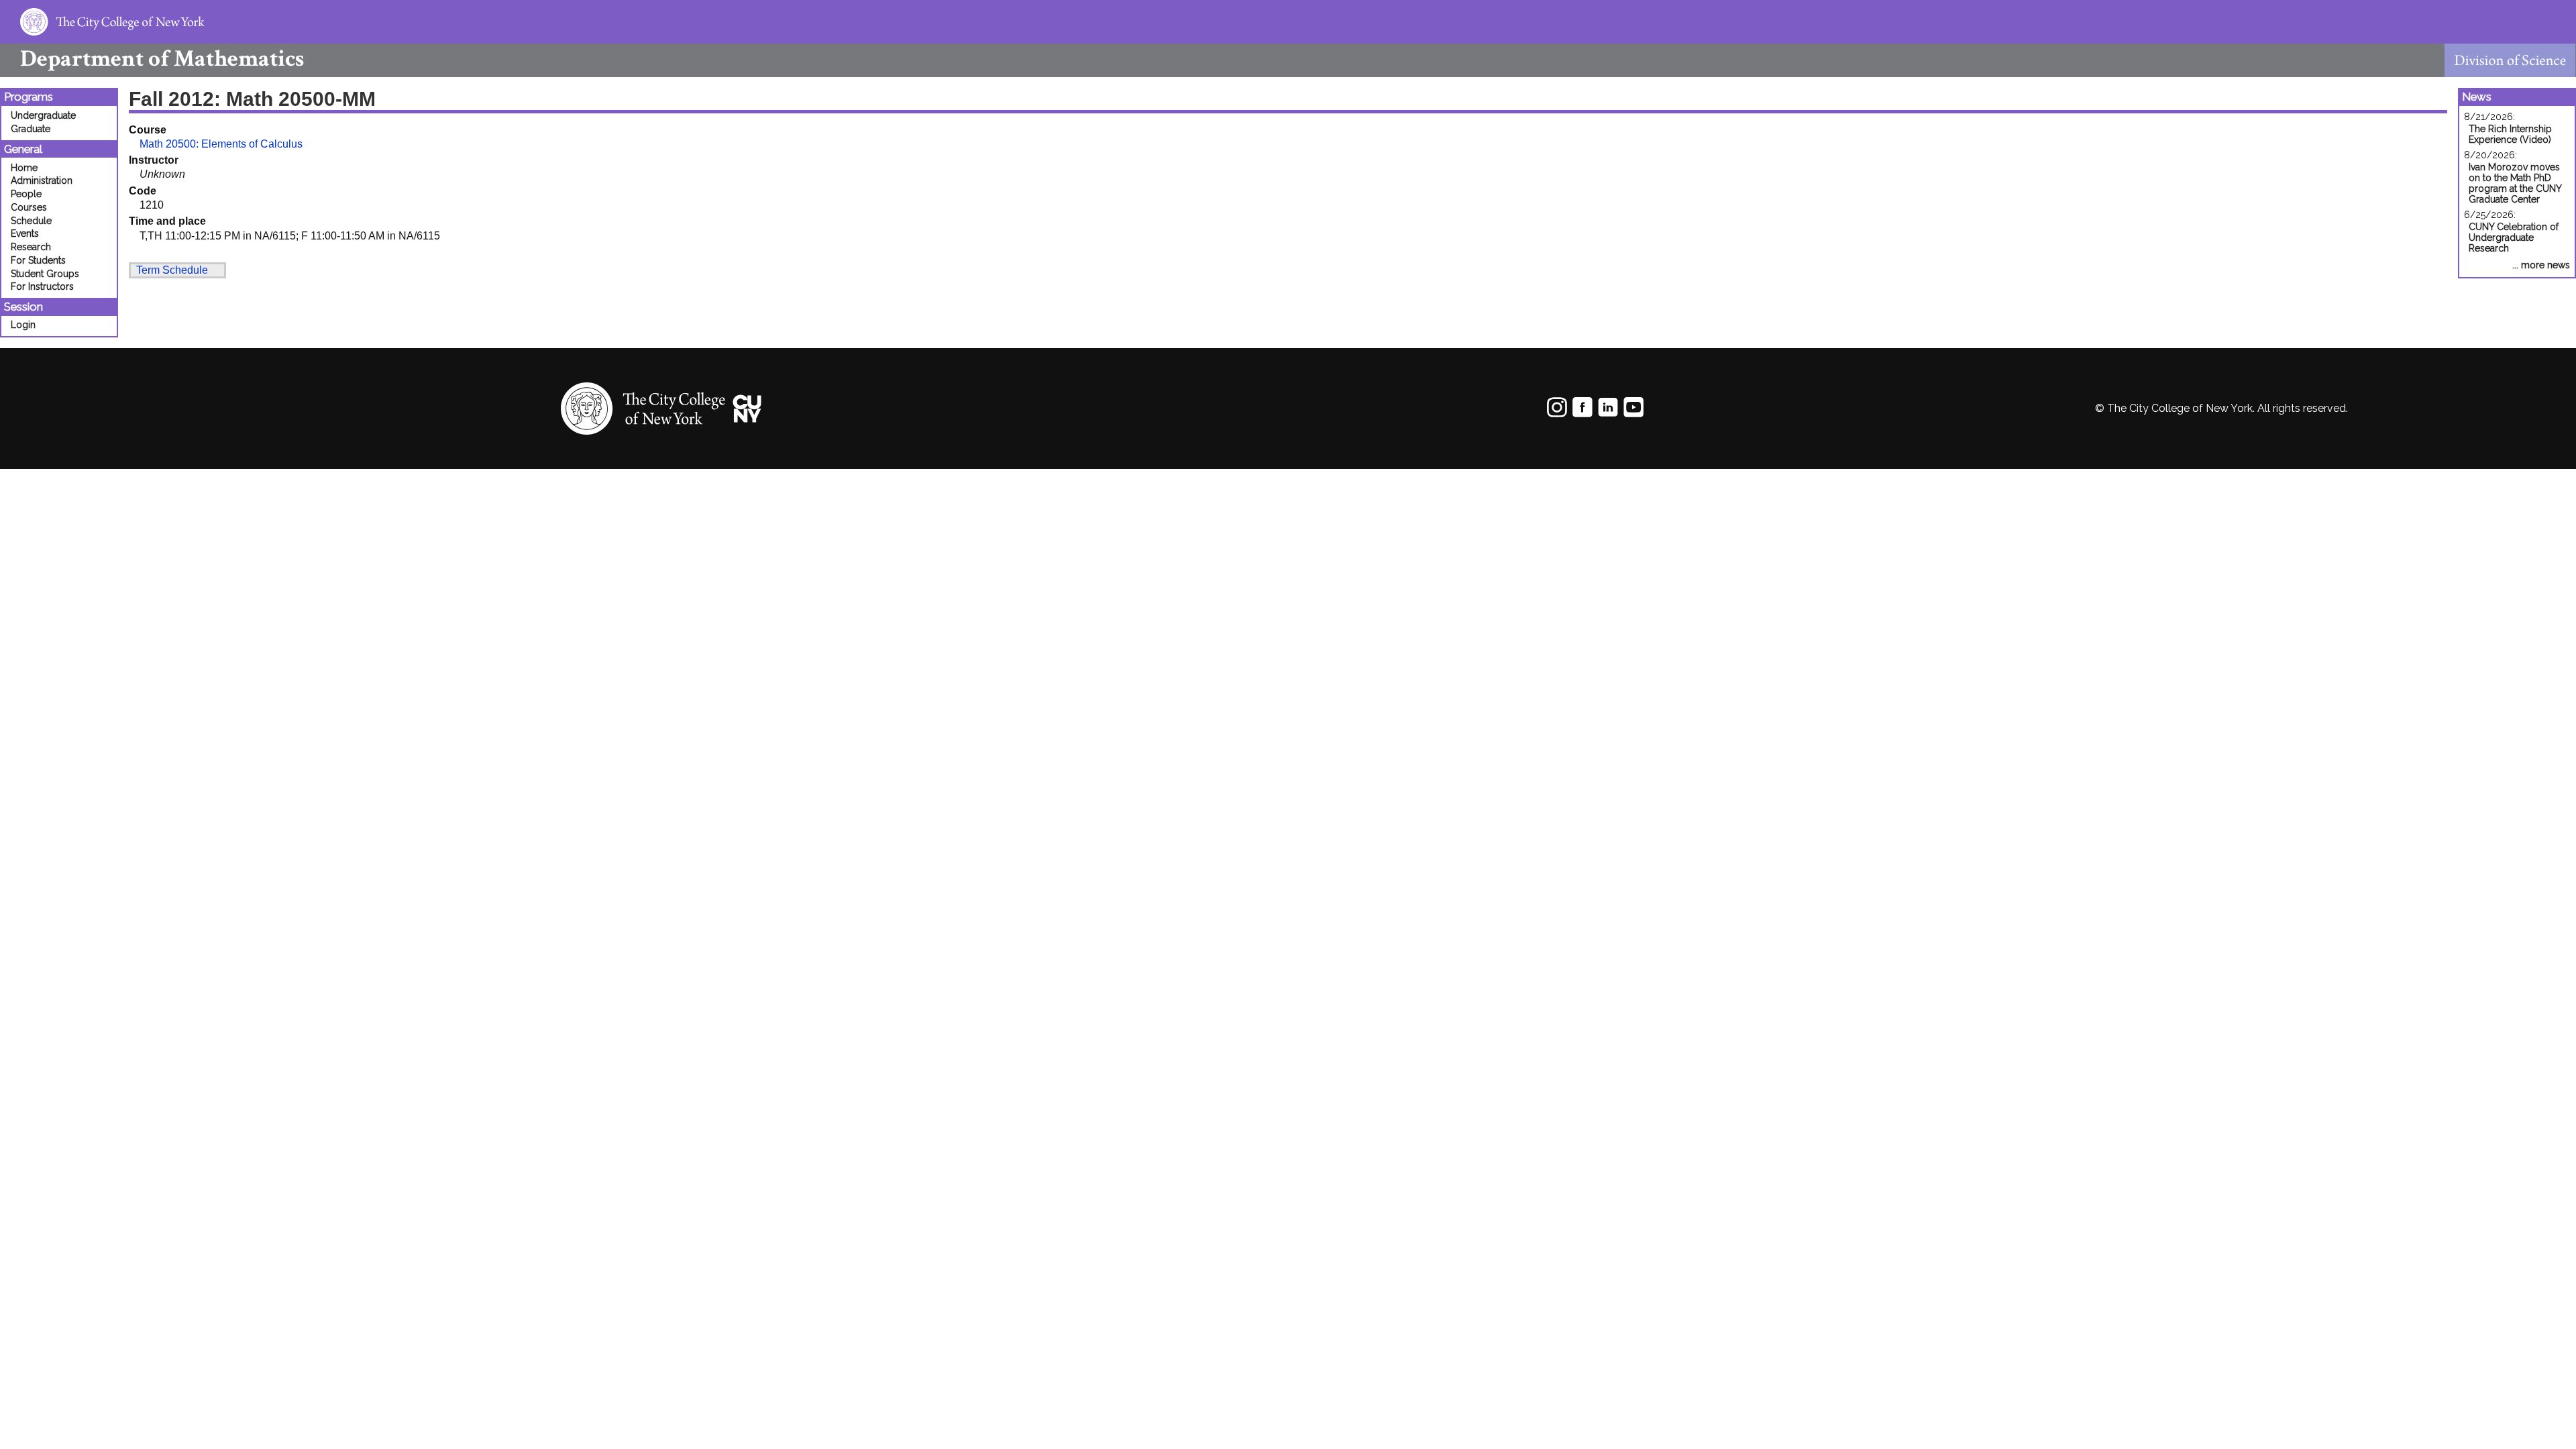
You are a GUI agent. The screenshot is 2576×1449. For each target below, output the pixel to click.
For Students (38, 260)
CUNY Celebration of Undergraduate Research (2514, 237)
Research (31, 247)
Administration (42, 180)
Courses (29, 207)
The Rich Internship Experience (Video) (2510, 134)
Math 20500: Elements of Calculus (221, 144)
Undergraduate (43, 115)
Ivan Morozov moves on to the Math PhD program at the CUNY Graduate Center (2515, 183)
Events (25, 233)
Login (23, 325)
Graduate (31, 129)
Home (24, 168)
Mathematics (162, 59)
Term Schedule (172, 270)
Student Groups (45, 274)
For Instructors (42, 286)
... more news (2541, 265)
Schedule (31, 221)
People (26, 194)
